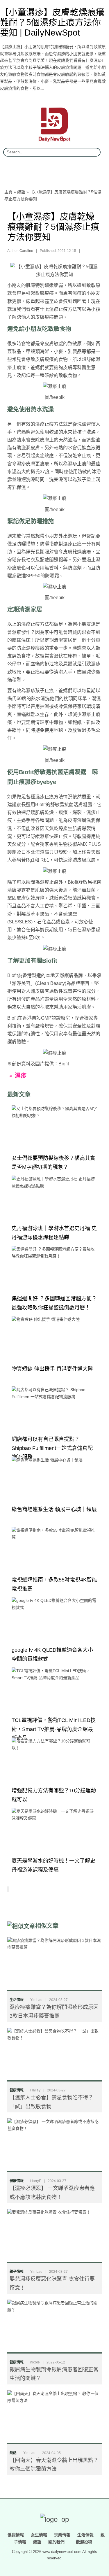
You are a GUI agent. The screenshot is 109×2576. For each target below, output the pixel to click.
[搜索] (94, 152)
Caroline (26, 251)
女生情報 (39, 2535)
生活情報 (17, 2000)
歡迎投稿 (83, 2542)
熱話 (21, 192)
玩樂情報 (62, 2535)
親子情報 (17, 2272)
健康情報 (17, 2090)
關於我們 (56, 2542)
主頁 (8, 192)
